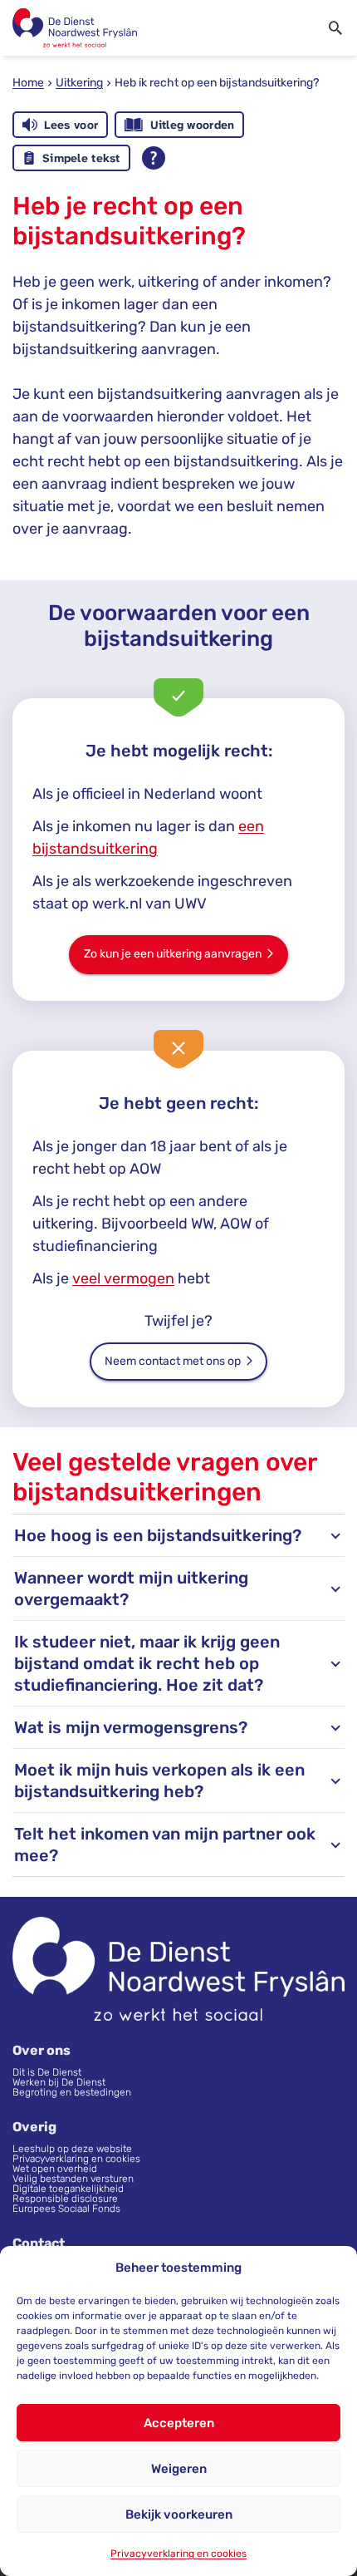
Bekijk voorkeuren (179, 2514)
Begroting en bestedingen (72, 2092)
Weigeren (179, 2469)
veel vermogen (123, 1278)
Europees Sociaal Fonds (66, 2209)
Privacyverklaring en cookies (178, 2554)
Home (28, 83)
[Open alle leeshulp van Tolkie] (154, 158)
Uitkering (79, 83)
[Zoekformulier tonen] (336, 28)
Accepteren (179, 2423)
